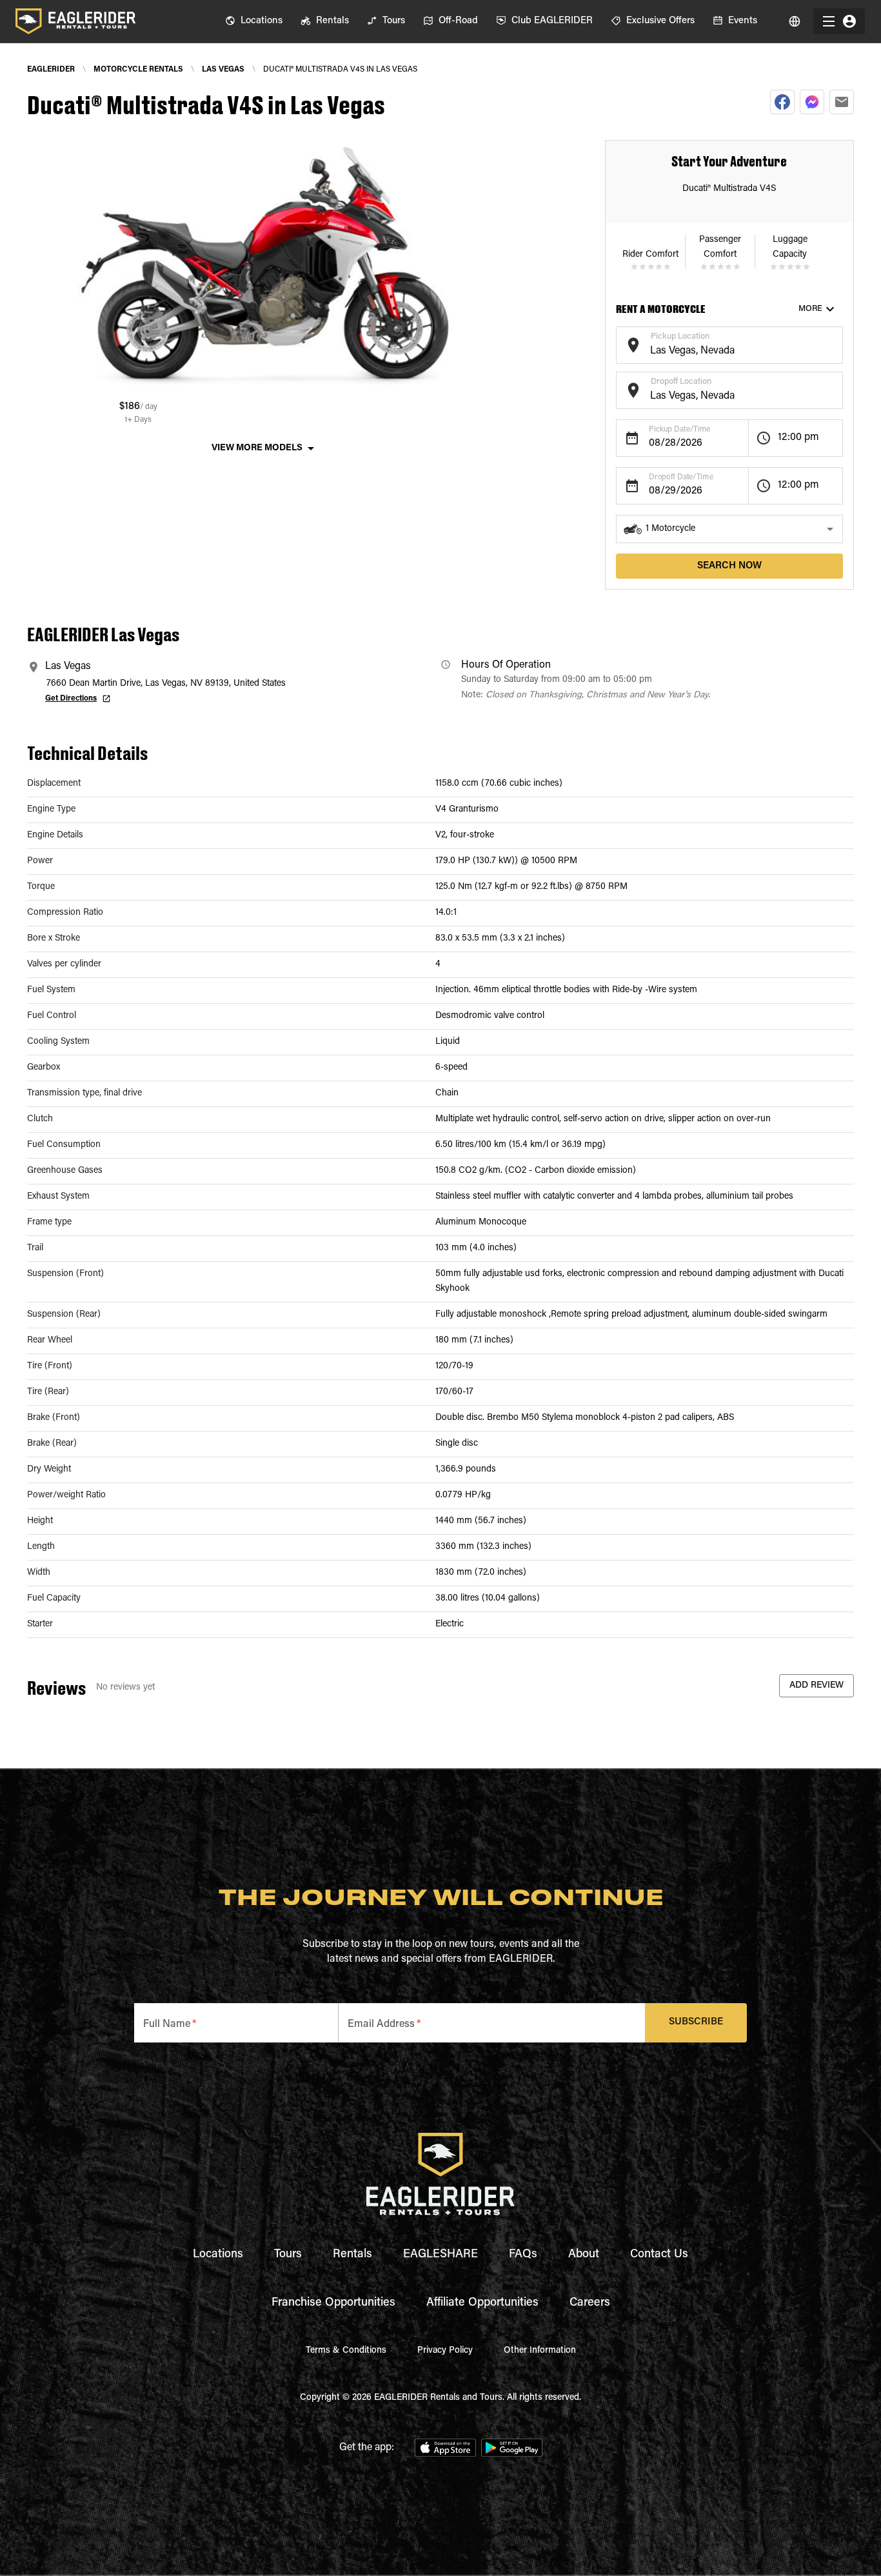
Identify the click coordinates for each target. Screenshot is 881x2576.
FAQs (523, 2255)
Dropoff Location (681, 382)
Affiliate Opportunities (482, 2303)
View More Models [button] (257, 448)
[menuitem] (254, 21)
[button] (729, 529)
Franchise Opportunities (333, 2303)
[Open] (836, 343)
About (584, 2255)
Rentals (352, 2255)
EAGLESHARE (440, 2255)
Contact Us (659, 2255)
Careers (590, 2303)
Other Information (540, 2351)
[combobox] (719, 351)
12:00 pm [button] (798, 437)
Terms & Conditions (346, 2351)
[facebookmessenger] (812, 102)
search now (729, 566)
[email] (842, 102)
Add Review (817, 1686)
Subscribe (696, 2022)
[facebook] (782, 102)
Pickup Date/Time (679, 430)
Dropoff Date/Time (681, 477)
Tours (288, 2255)
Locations (218, 2255)
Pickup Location (680, 336)
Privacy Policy (445, 2351)
